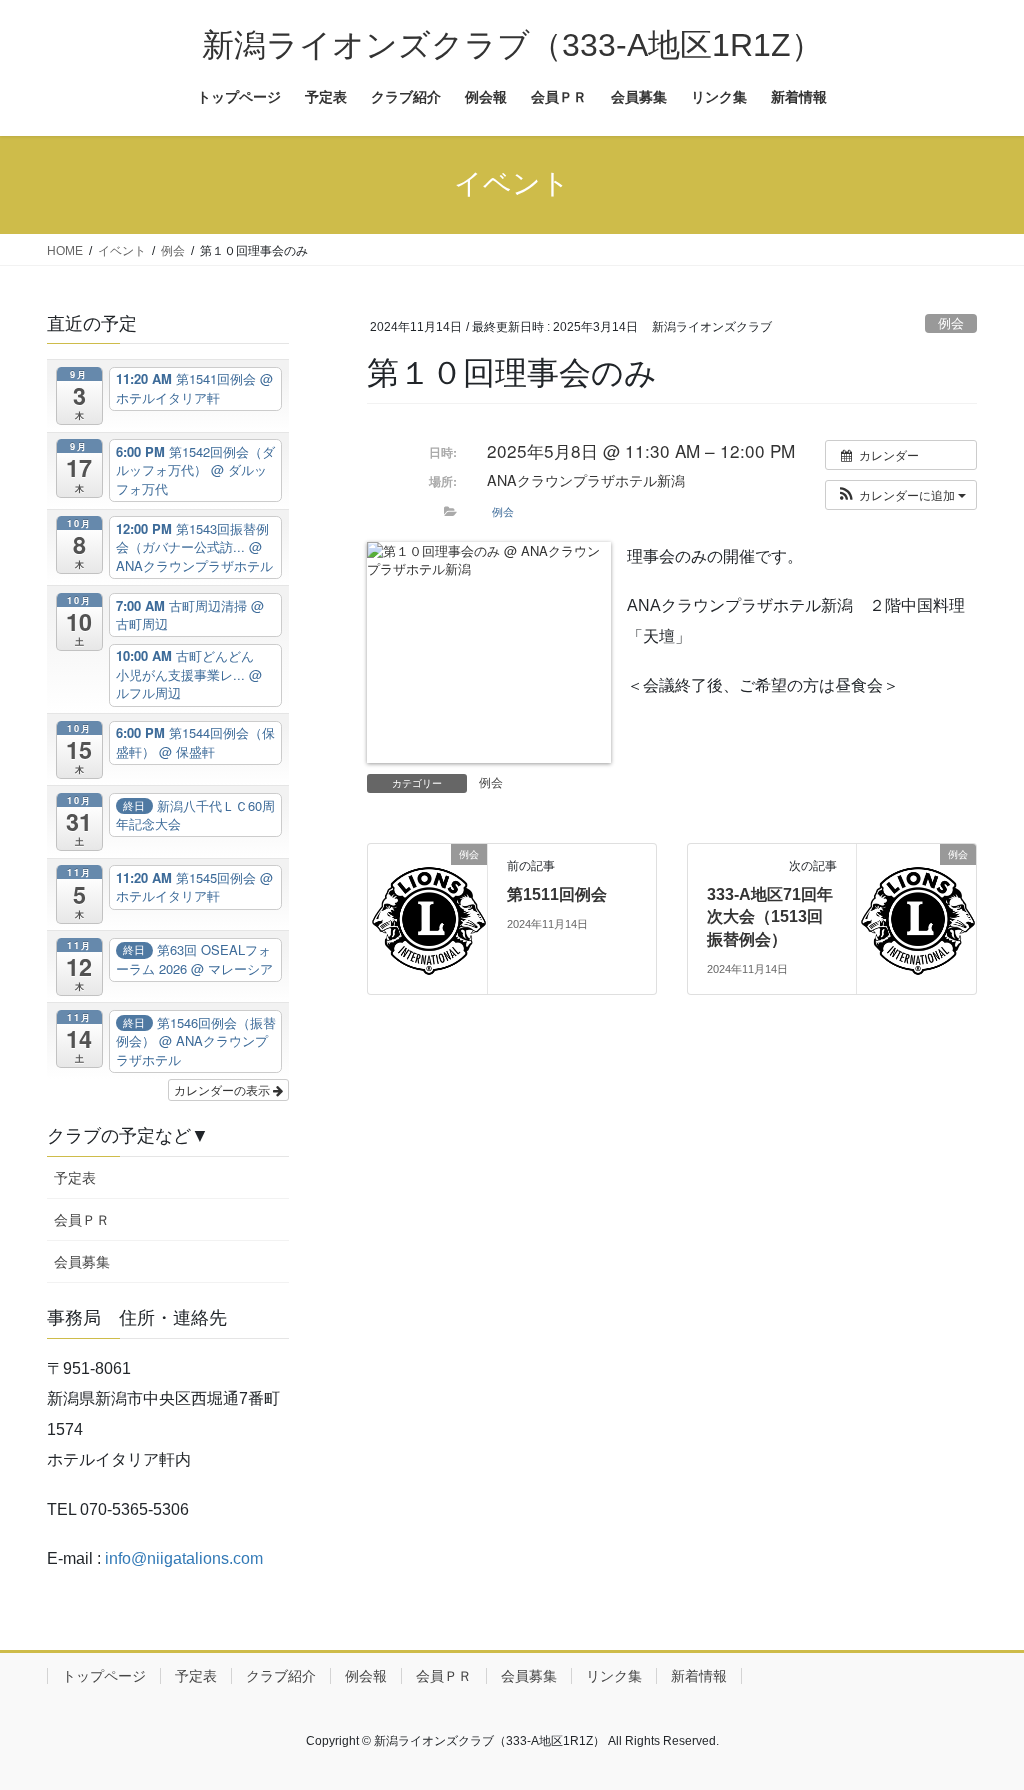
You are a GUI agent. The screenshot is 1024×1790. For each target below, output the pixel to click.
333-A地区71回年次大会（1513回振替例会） (770, 917)
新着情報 (699, 1676)
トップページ (104, 1676)
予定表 (75, 1178)
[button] (901, 495)
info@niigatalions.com (184, 1558)
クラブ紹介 (281, 1676)
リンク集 (614, 1676)
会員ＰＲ (82, 1220)
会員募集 (82, 1262)
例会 (951, 323)
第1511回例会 (557, 894)
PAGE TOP (980, 1718)
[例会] (427, 917)
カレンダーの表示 (223, 1089)
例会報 (366, 1676)
